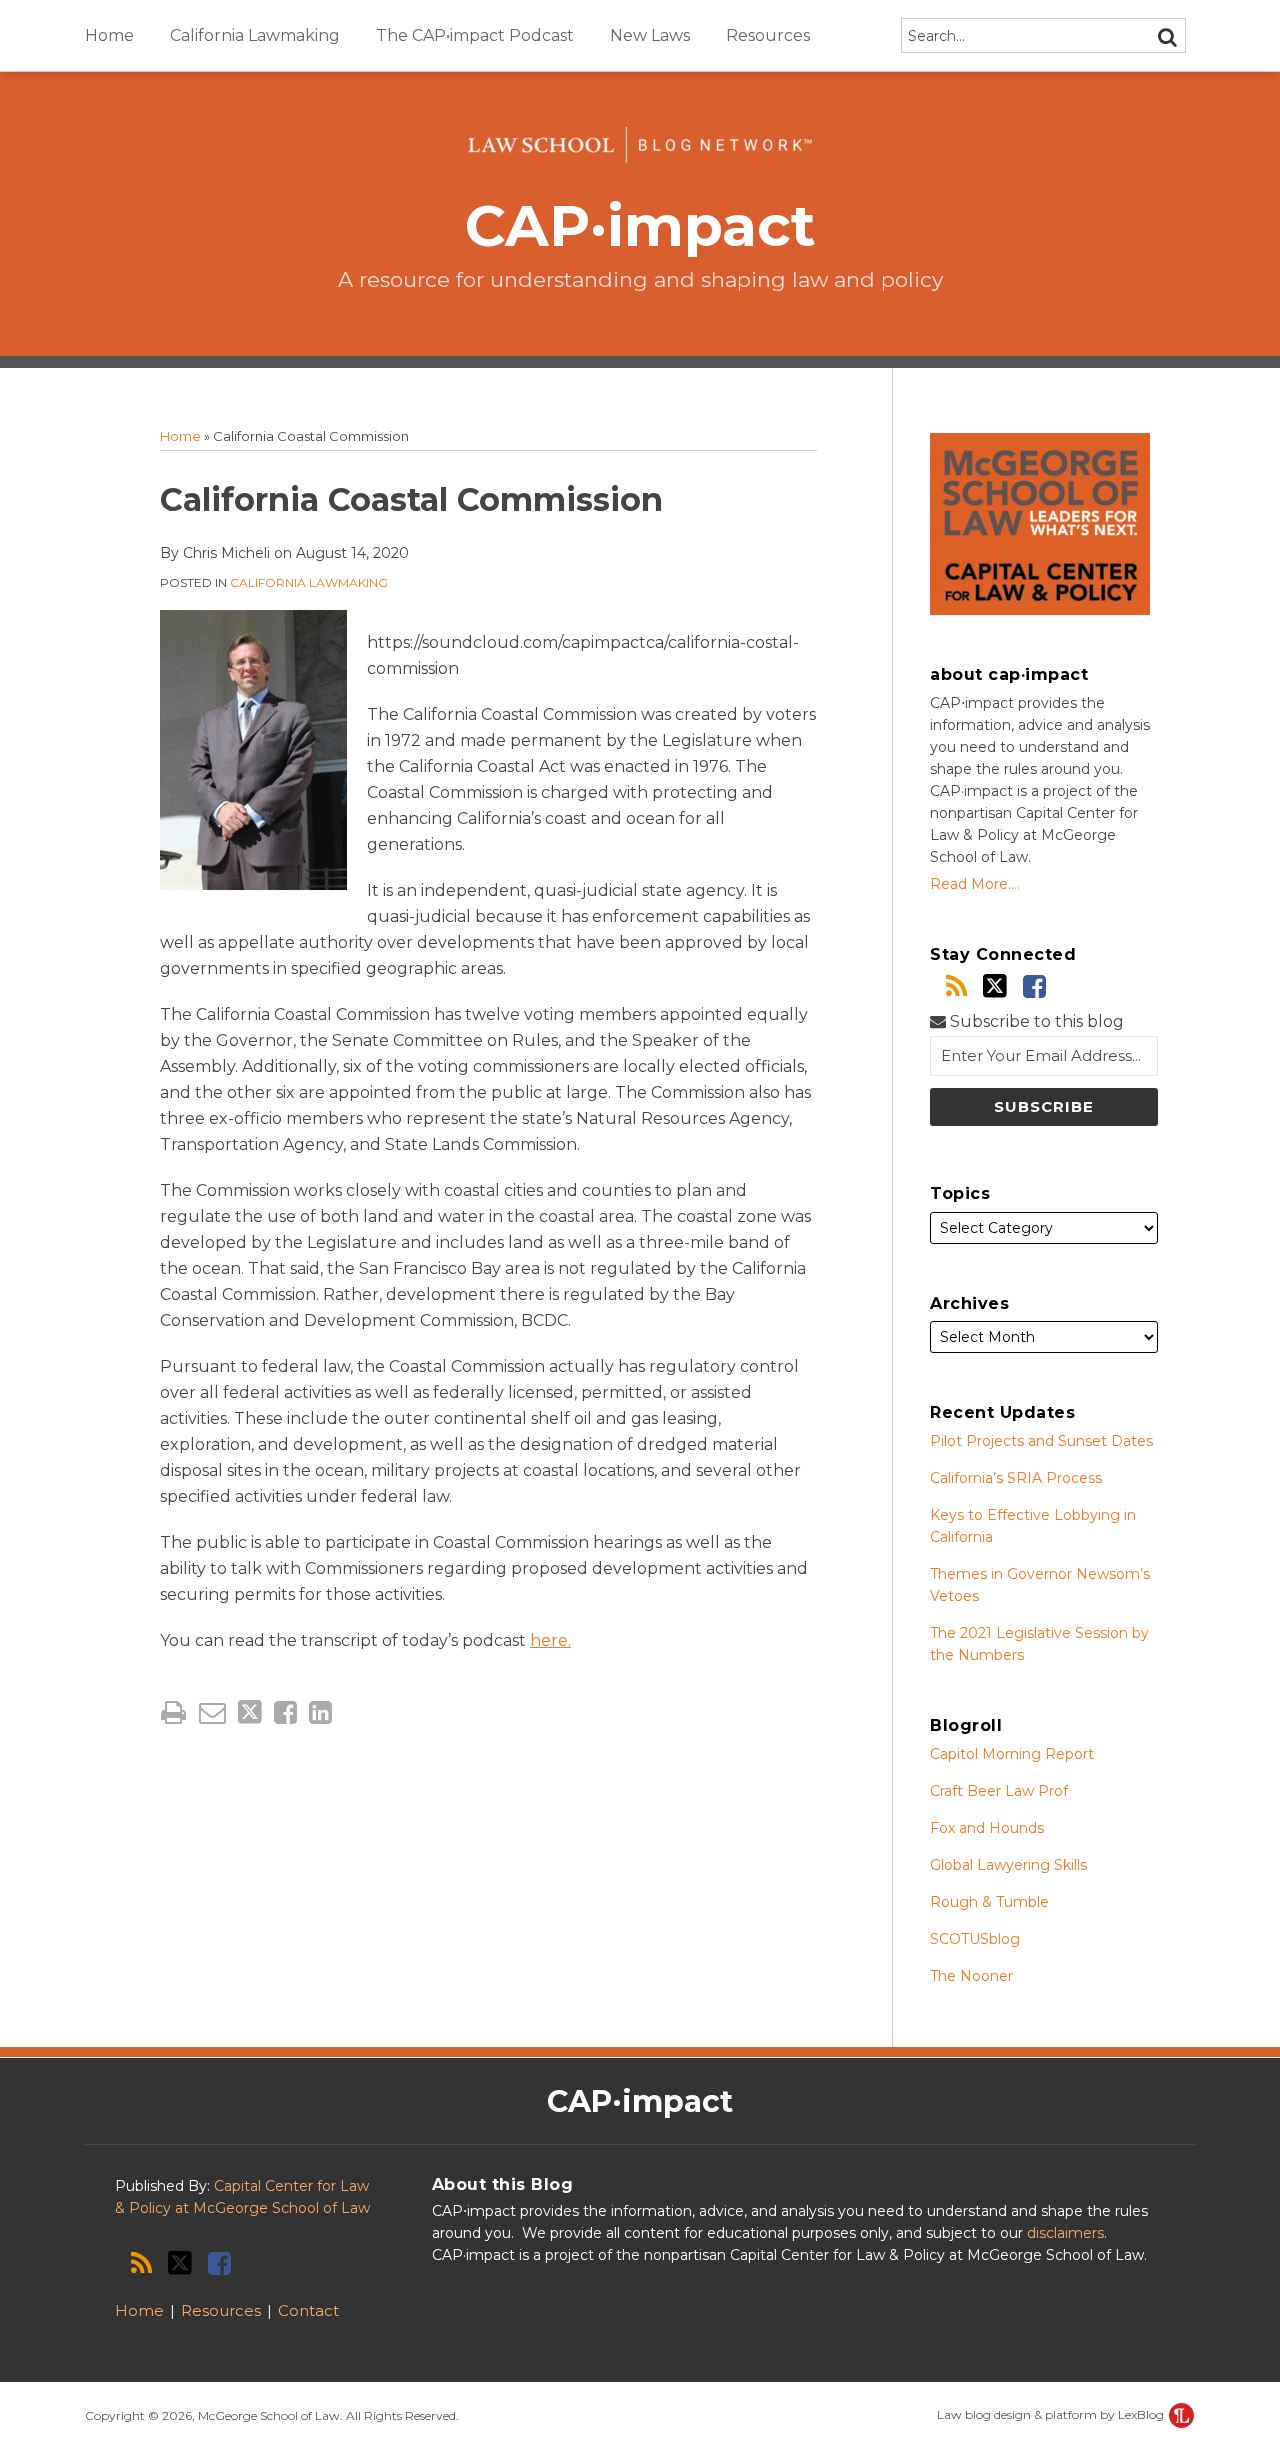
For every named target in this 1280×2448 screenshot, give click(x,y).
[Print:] (173, 1712)
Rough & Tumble (989, 1902)
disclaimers (1065, 2233)
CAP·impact (640, 225)
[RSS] (956, 986)
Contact (308, 2310)
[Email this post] (212, 1712)
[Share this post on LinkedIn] (320, 1712)
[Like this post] (285, 1712)
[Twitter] (995, 986)
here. (550, 1640)
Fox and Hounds (987, 1828)
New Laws (650, 35)
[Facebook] (1034, 986)
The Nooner (971, 1976)
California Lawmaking (255, 35)
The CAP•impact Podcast (475, 35)
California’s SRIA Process (1016, 1478)
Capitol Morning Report (1012, 1754)
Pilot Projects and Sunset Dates (1041, 1441)
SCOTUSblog (975, 1939)
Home (109, 35)
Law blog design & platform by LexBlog (1052, 2414)
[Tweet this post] (250, 1712)
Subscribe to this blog (1035, 1021)
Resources (768, 35)
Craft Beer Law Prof (999, 1791)
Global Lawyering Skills (1008, 1865)
